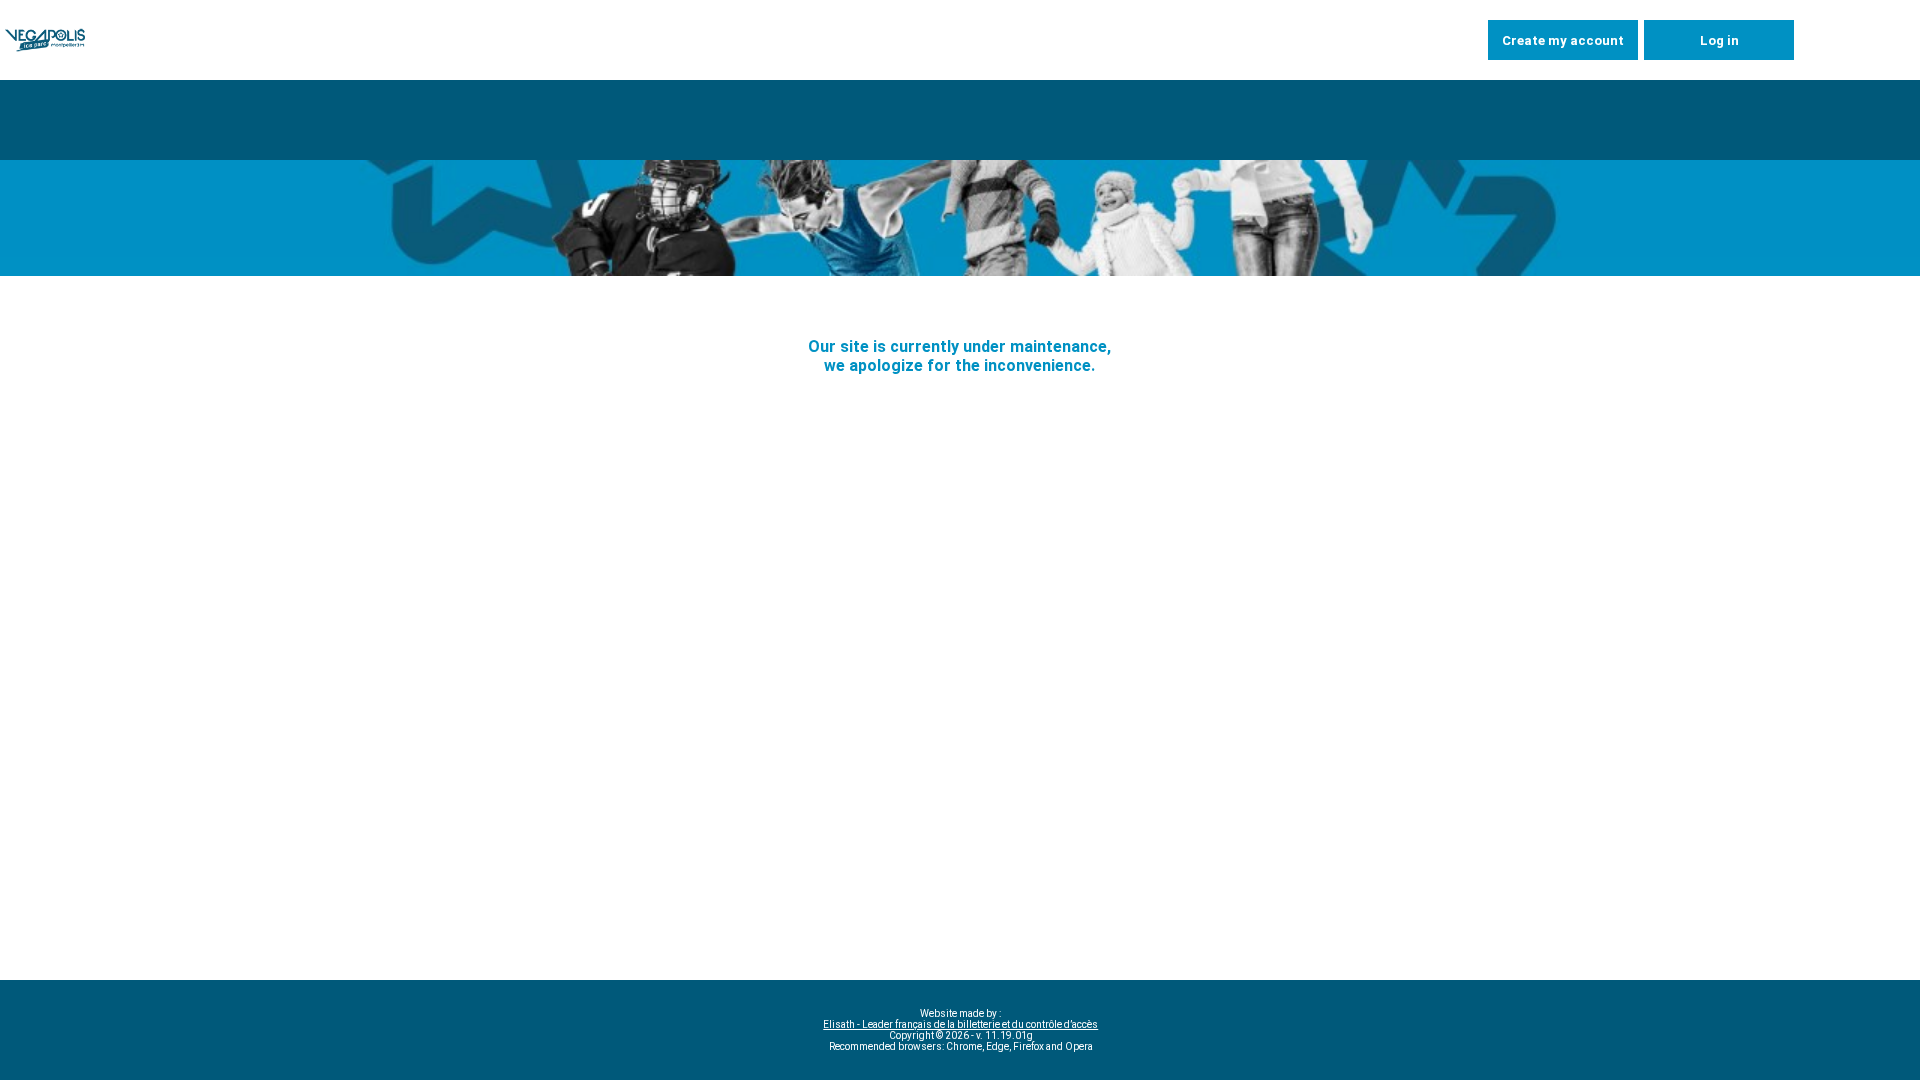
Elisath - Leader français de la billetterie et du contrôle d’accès (960, 1024)
